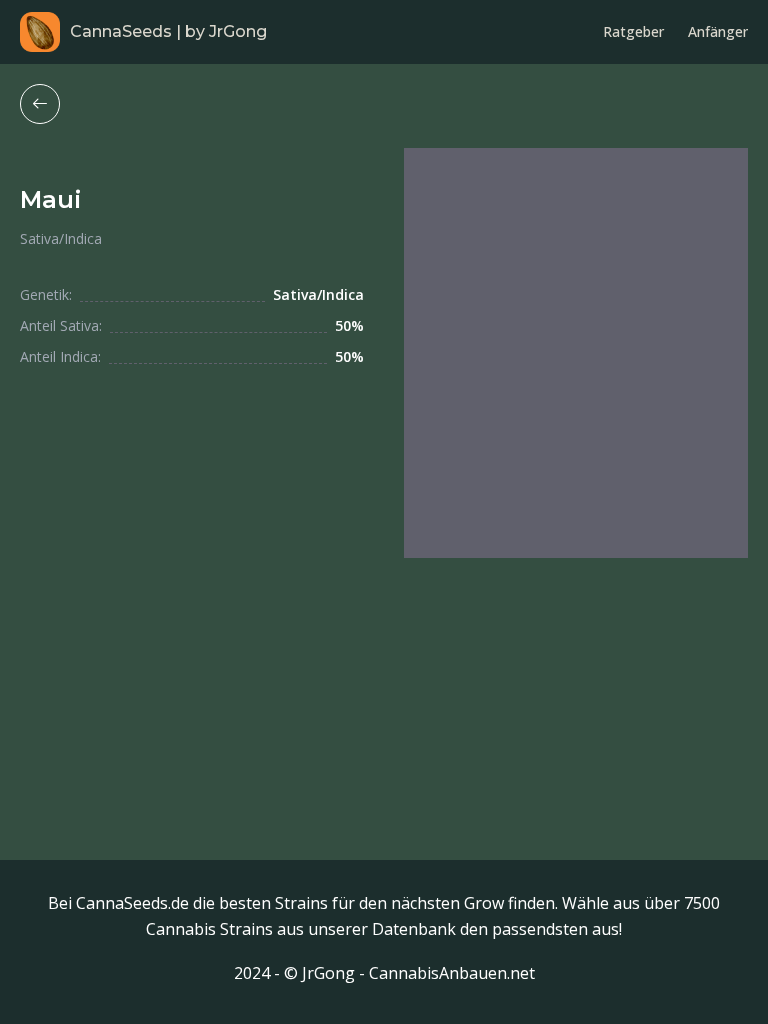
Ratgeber (633, 31)
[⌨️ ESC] (40, 104)
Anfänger (718, 31)
